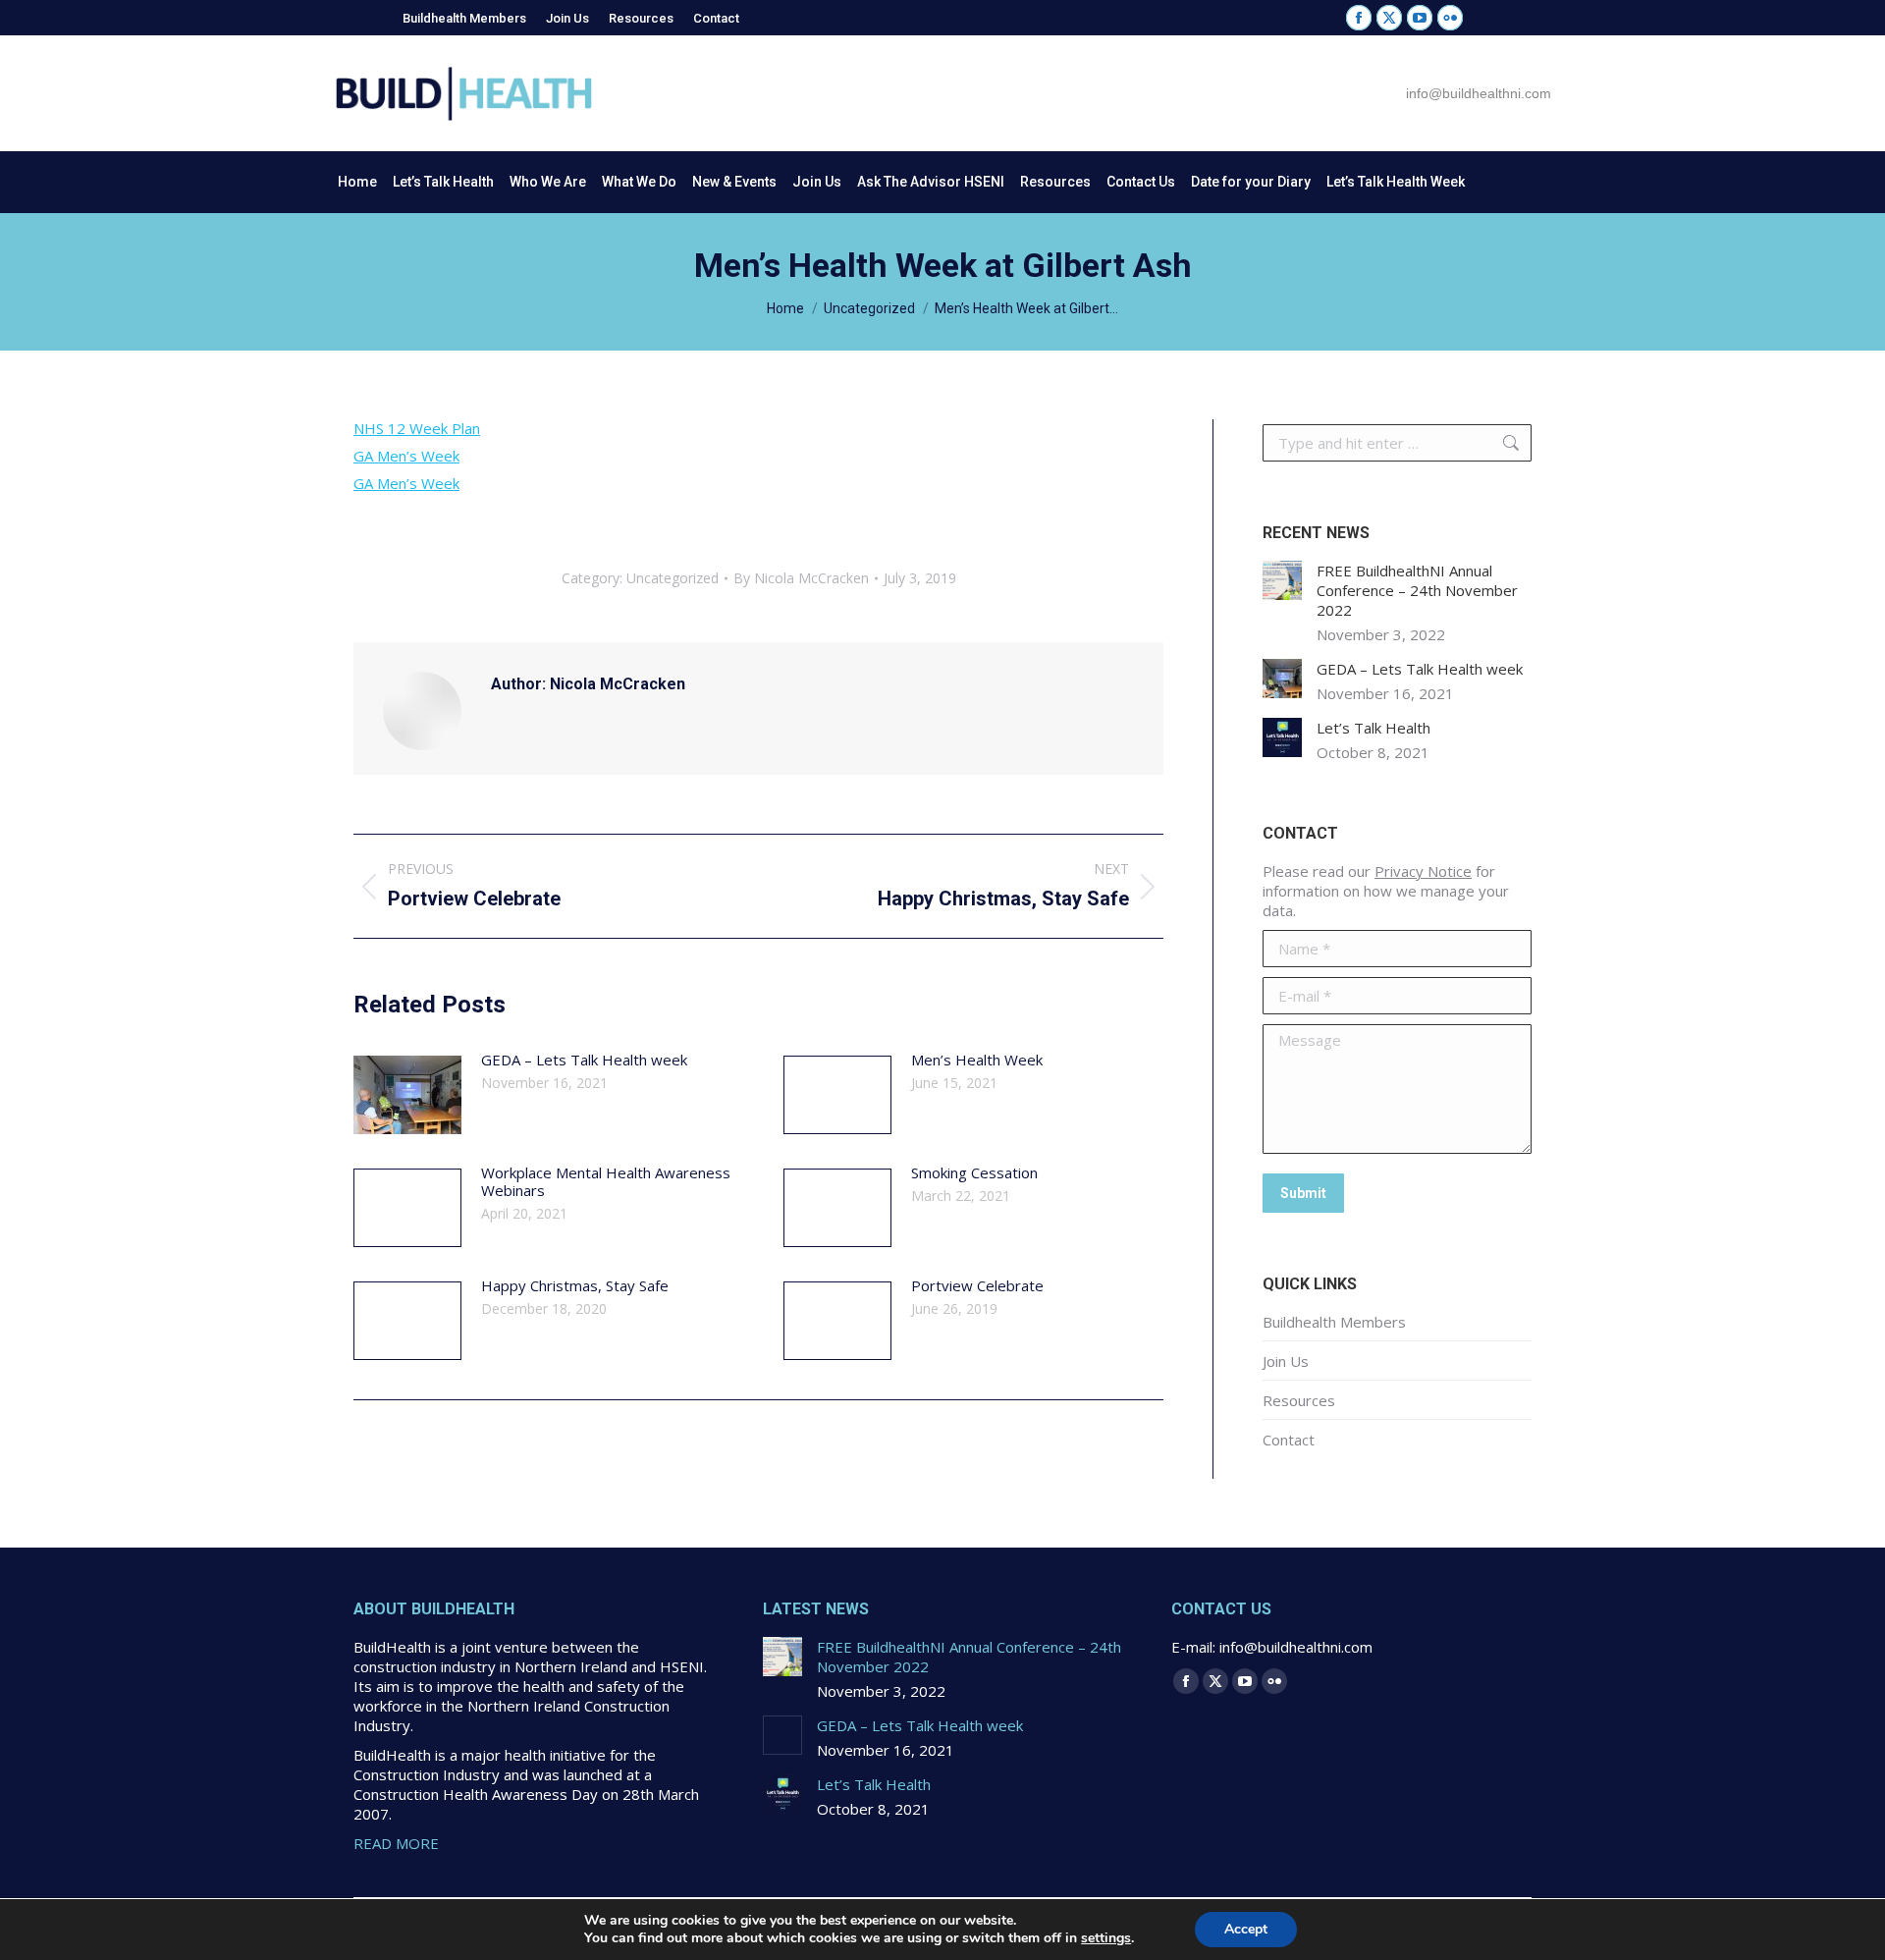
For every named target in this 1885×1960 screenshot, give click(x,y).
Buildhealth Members (1334, 1322)
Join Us (1286, 1361)
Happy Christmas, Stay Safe (575, 1285)
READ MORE (396, 1843)
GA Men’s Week (406, 456)
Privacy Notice (1423, 871)
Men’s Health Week (977, 1060)
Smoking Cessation (974, 1172)
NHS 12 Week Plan (417, 428)
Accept (1246, 1929)
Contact (1289, 1440)
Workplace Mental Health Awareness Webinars (606, 1181)
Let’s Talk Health (1373, 728)
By (801, 578)
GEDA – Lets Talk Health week (584, 1060)
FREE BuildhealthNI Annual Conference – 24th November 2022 (1417, 590)
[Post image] (407, 1095)
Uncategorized (673, 578)
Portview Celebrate (977, 1285)
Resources (1299, 1400)
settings (1106, 1938)
